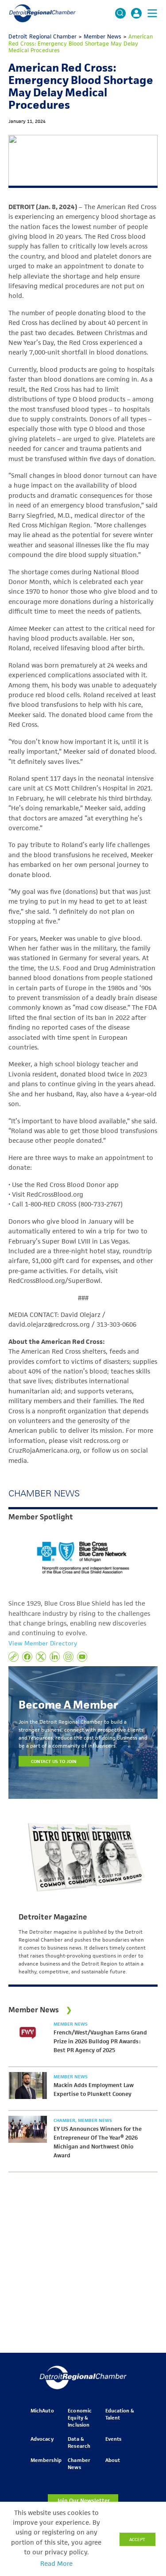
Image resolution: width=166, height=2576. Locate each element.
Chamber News (79, 2463)
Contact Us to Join (54, 1761)
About (113, 2460)
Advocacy (42, 2439)
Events (113, 2439)
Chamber (65, 2120)
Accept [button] (137, 2539)
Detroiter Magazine (53, 1917)
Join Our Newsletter (83, 2501)
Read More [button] (56, 2564)
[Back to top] (145, 2406)
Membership (46, 2460)
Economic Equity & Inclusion (79, 2418)
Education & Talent (120, 2414)
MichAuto (42, 2410)
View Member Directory (43, 1643)
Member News (71, 2024)
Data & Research (79, 2442)
